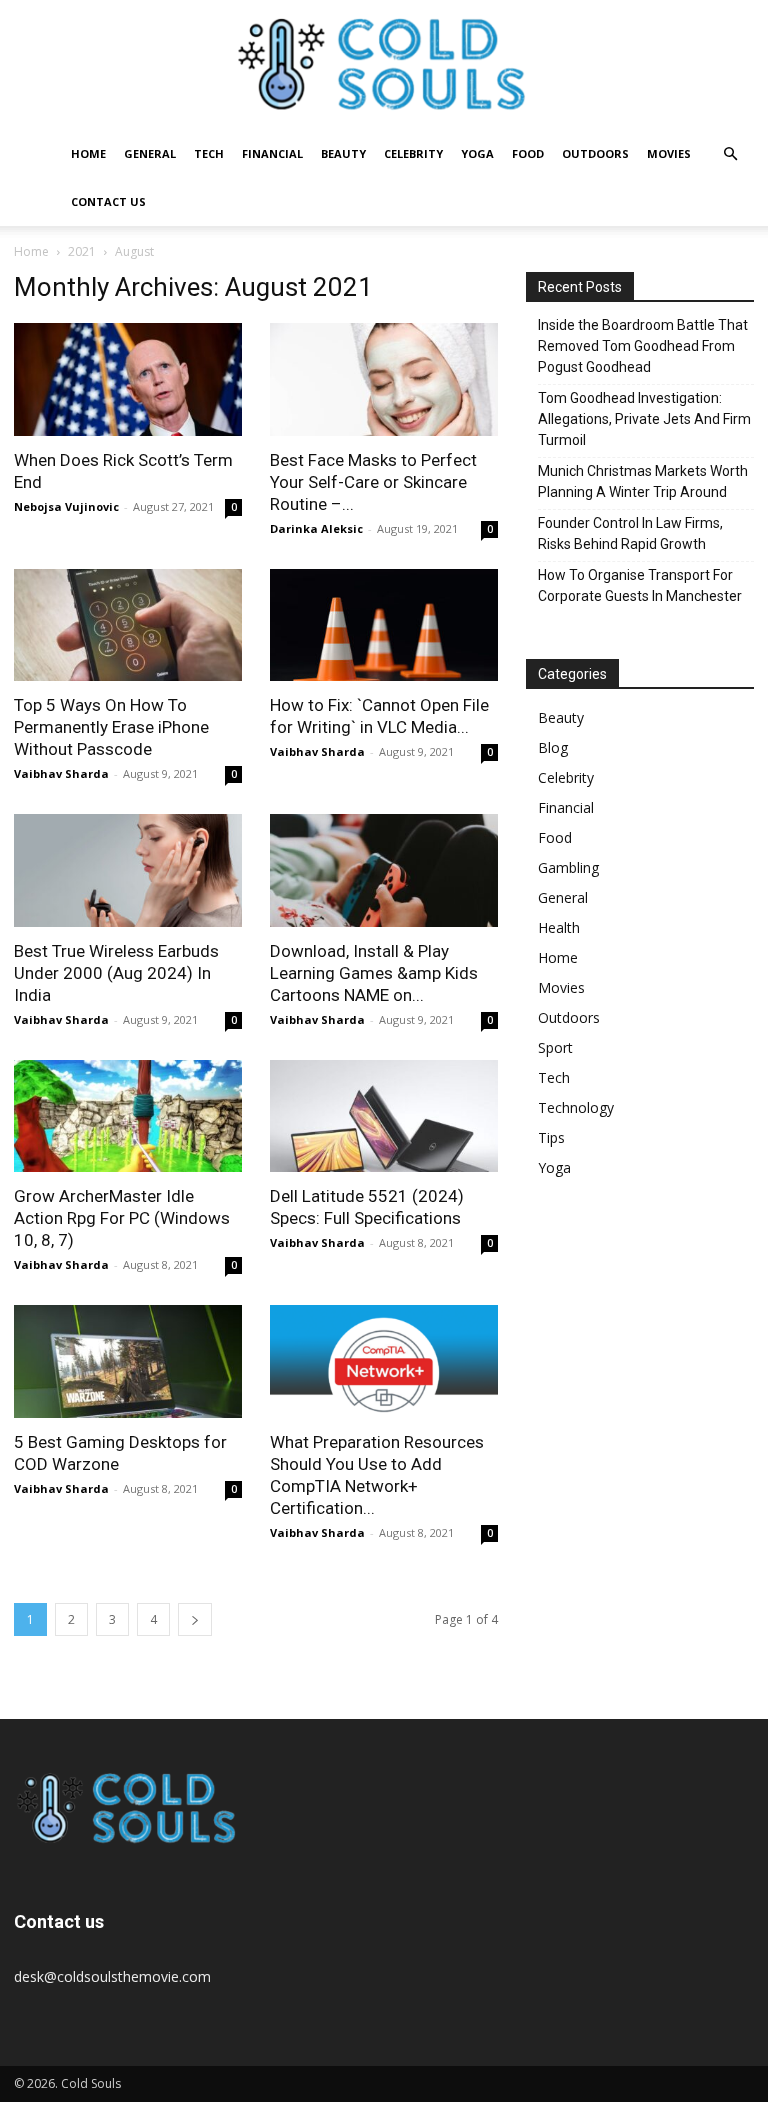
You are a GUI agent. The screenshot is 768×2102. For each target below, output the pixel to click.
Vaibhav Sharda (61, 773)
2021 (82, 251)
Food (528, 153)
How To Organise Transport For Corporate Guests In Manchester (640, 585)
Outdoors (595, 153)
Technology (576, 1107)
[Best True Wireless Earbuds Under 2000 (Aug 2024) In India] (128, 870)
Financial (272, 153)
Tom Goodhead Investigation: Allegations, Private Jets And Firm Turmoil (644, 419)
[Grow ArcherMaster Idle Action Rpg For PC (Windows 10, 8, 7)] (128, 1116)
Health (559, 927)
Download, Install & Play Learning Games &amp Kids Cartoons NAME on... (374, 973)
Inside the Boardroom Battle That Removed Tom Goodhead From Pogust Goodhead (643, 346)
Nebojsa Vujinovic (66, 506)
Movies (669, 153)
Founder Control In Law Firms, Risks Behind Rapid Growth (630, 533)
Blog (553, 747)
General (150, 153)
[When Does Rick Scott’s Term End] (128, 379)
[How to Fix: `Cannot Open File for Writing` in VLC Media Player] (384, 625)
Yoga (477, 153)
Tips (551, 1137)
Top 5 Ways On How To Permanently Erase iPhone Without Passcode (111, 727)
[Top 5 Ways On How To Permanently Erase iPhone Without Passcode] (128, 625)
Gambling (568, 867)
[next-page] (195, 1619)
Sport (555, 1047)
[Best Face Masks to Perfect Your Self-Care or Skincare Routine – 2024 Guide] (384, 379)
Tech (209, 153)
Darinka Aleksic (316, 528)
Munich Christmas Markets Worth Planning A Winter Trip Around (643, 481)
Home (88, 153)
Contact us (108, 201)
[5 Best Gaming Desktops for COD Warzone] (128, 1361)
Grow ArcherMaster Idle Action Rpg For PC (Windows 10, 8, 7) (122, 1218)
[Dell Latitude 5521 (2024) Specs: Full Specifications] (384, 1116)
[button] (730, 154)
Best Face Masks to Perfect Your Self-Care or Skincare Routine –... (373, 482)
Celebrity (413, 153)
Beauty (343, 153)
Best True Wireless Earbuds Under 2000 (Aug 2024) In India (116, 973)
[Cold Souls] (384, 66)
